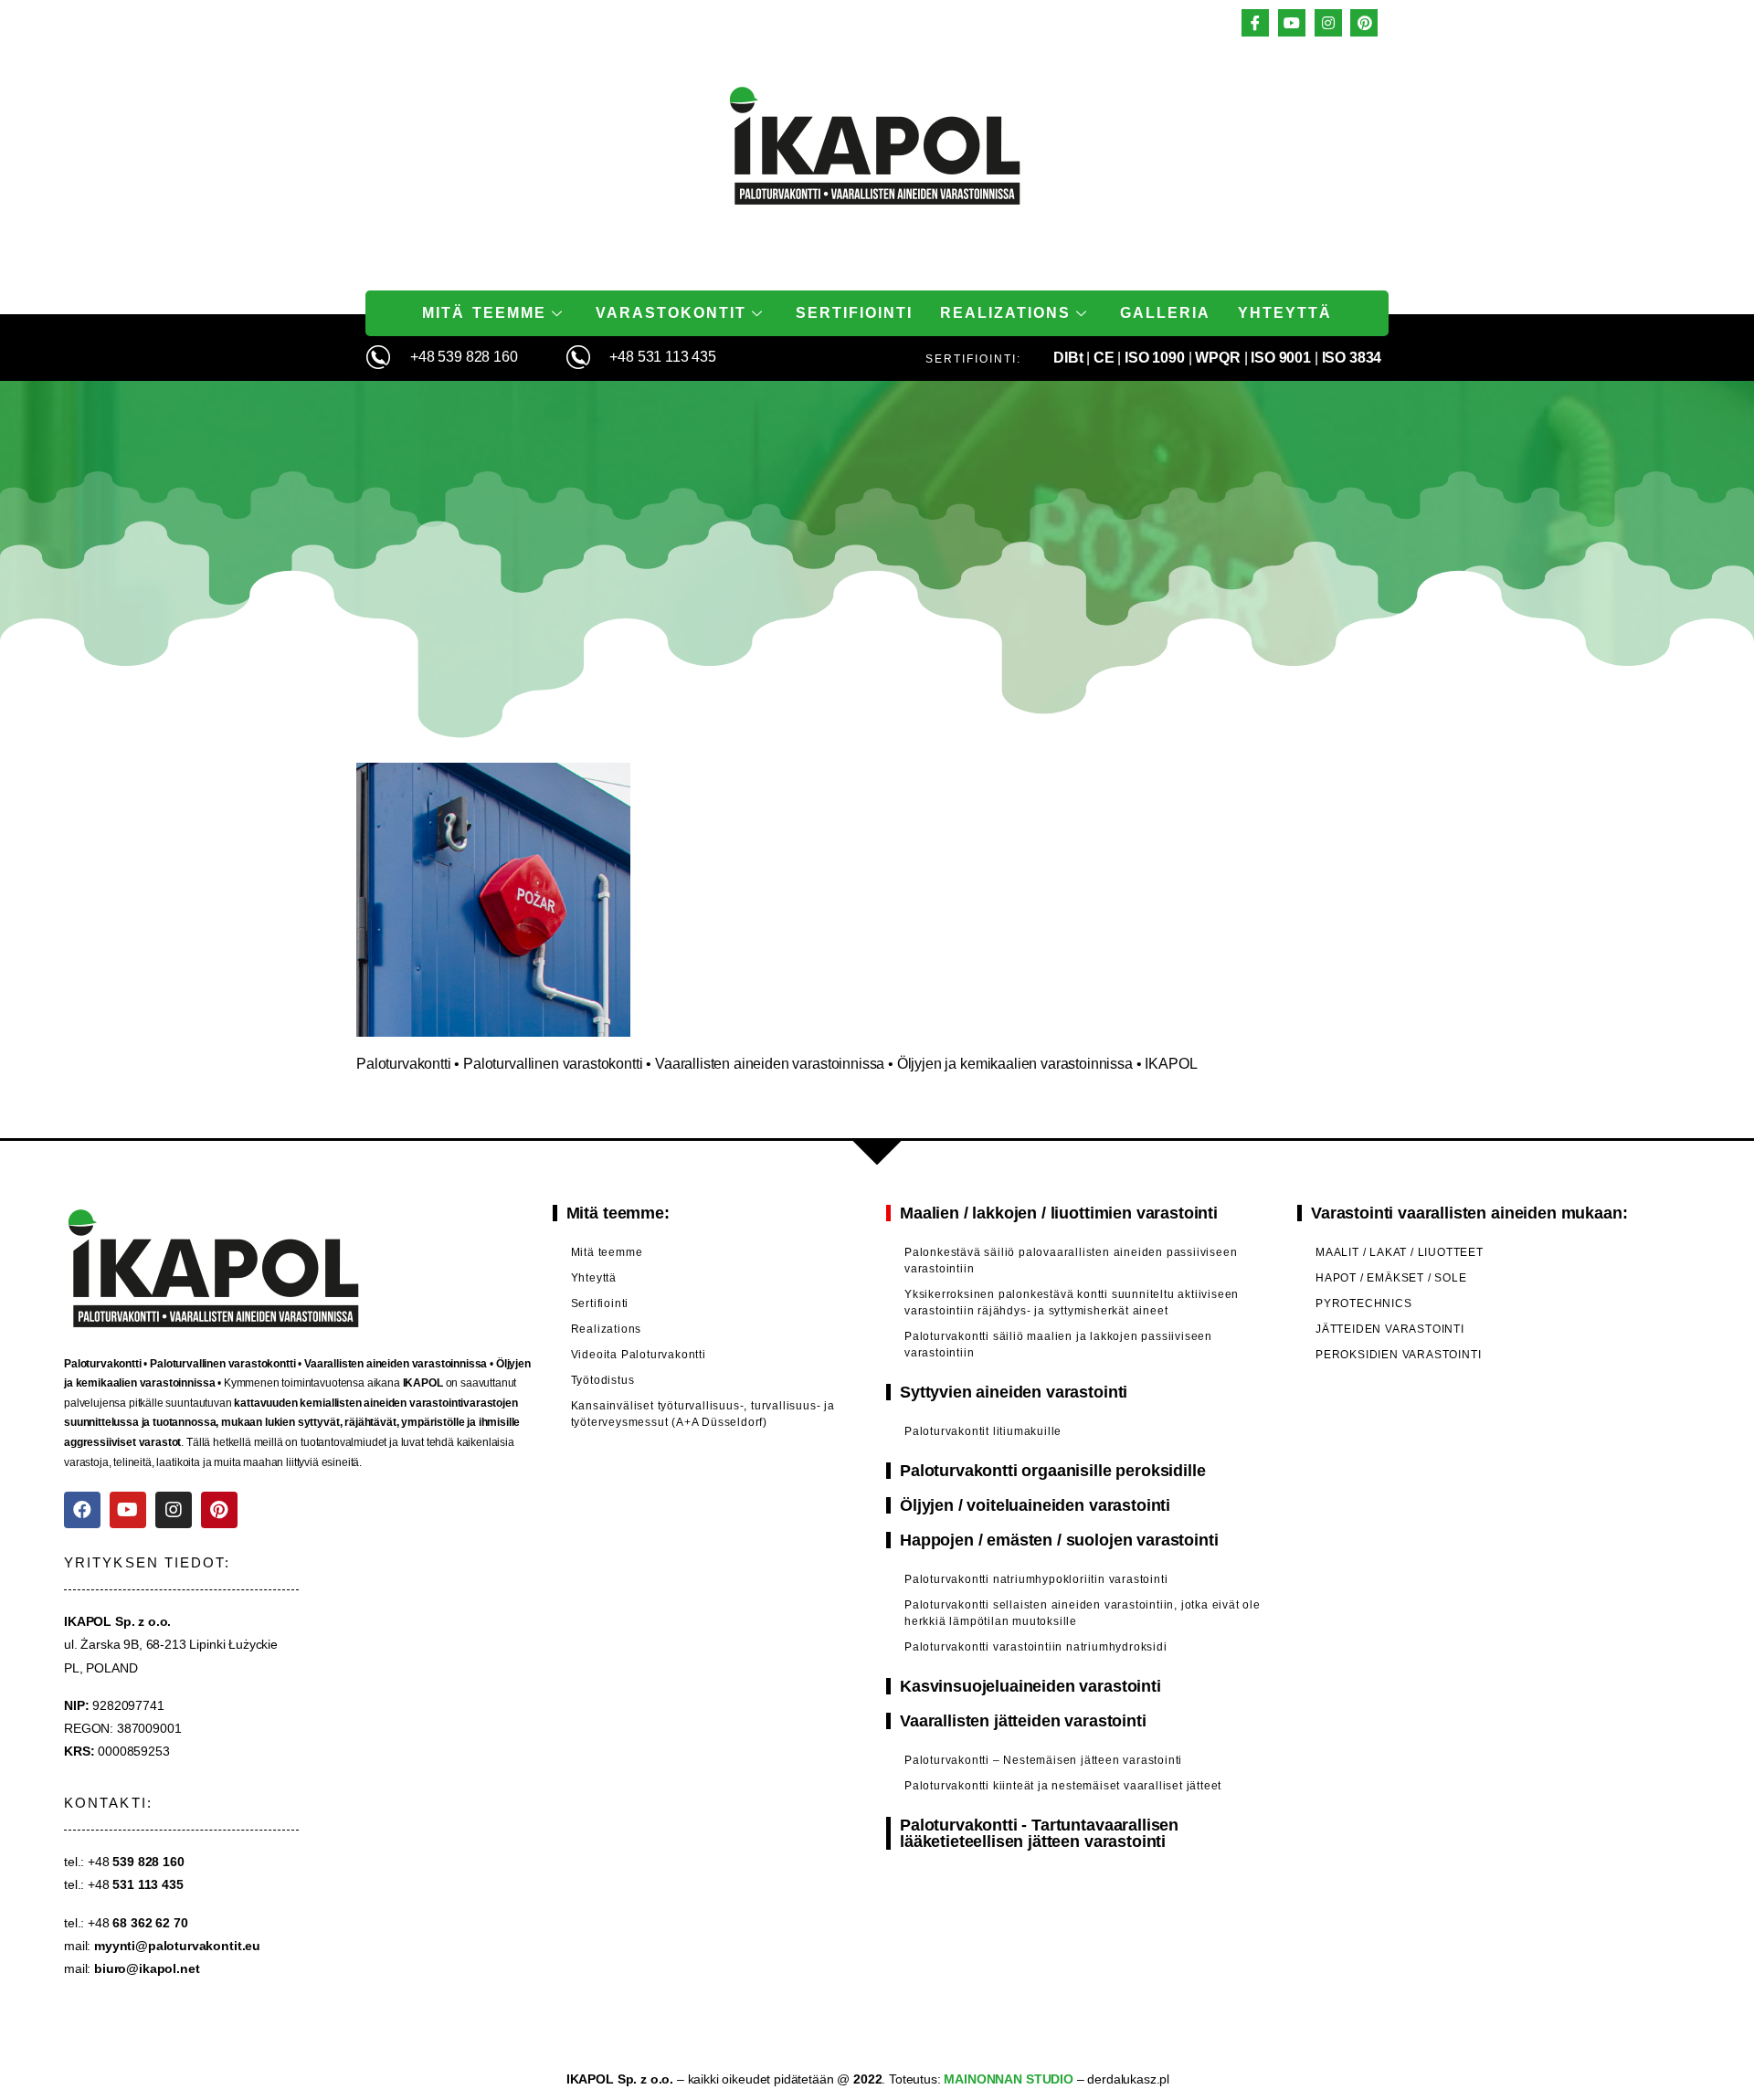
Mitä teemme (484, 313)
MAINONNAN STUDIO (1007, 2079)
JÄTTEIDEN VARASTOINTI (1390, 1329)
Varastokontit (671, 313)
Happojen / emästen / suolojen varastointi (1059, 1540)
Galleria (1165, 313)
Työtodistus (603, 1380)
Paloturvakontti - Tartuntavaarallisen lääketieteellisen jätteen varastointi (1039, 1833)
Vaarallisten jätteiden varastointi (1023, 1721)
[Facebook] (82, 1510)
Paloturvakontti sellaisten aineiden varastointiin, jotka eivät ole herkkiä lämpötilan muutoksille (1083, 1613)
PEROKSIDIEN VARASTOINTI (1398, 1355)
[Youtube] (128, 1510)
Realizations (1005, 313)
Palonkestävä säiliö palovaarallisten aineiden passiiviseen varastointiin (1071, 1261)
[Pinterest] (219, 1510)
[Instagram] (174, 1510)
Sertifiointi (854, 313)
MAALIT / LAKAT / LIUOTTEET (1400, 1252)
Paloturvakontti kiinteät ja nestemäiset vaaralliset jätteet (1063, 1786)
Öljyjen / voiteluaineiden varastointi (1035, 1505)
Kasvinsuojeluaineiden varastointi (1030, 1686)
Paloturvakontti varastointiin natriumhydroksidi (1036, 1647)
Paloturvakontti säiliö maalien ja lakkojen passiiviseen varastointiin (1058, 1345)
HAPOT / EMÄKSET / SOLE (1391, 1278)
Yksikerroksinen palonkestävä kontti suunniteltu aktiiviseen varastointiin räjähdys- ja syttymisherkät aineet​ (1072, 1303)
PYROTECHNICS (1364, 1303)
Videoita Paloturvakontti (639, 1355)
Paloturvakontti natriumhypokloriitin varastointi (1036, 1579)
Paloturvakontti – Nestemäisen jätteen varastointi (1043, 1760)
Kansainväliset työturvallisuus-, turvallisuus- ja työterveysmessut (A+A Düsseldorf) (703, 1414)
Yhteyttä (1285, 313)
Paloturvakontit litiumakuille (983, 1431)
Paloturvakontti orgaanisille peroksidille (1052, 1471)
